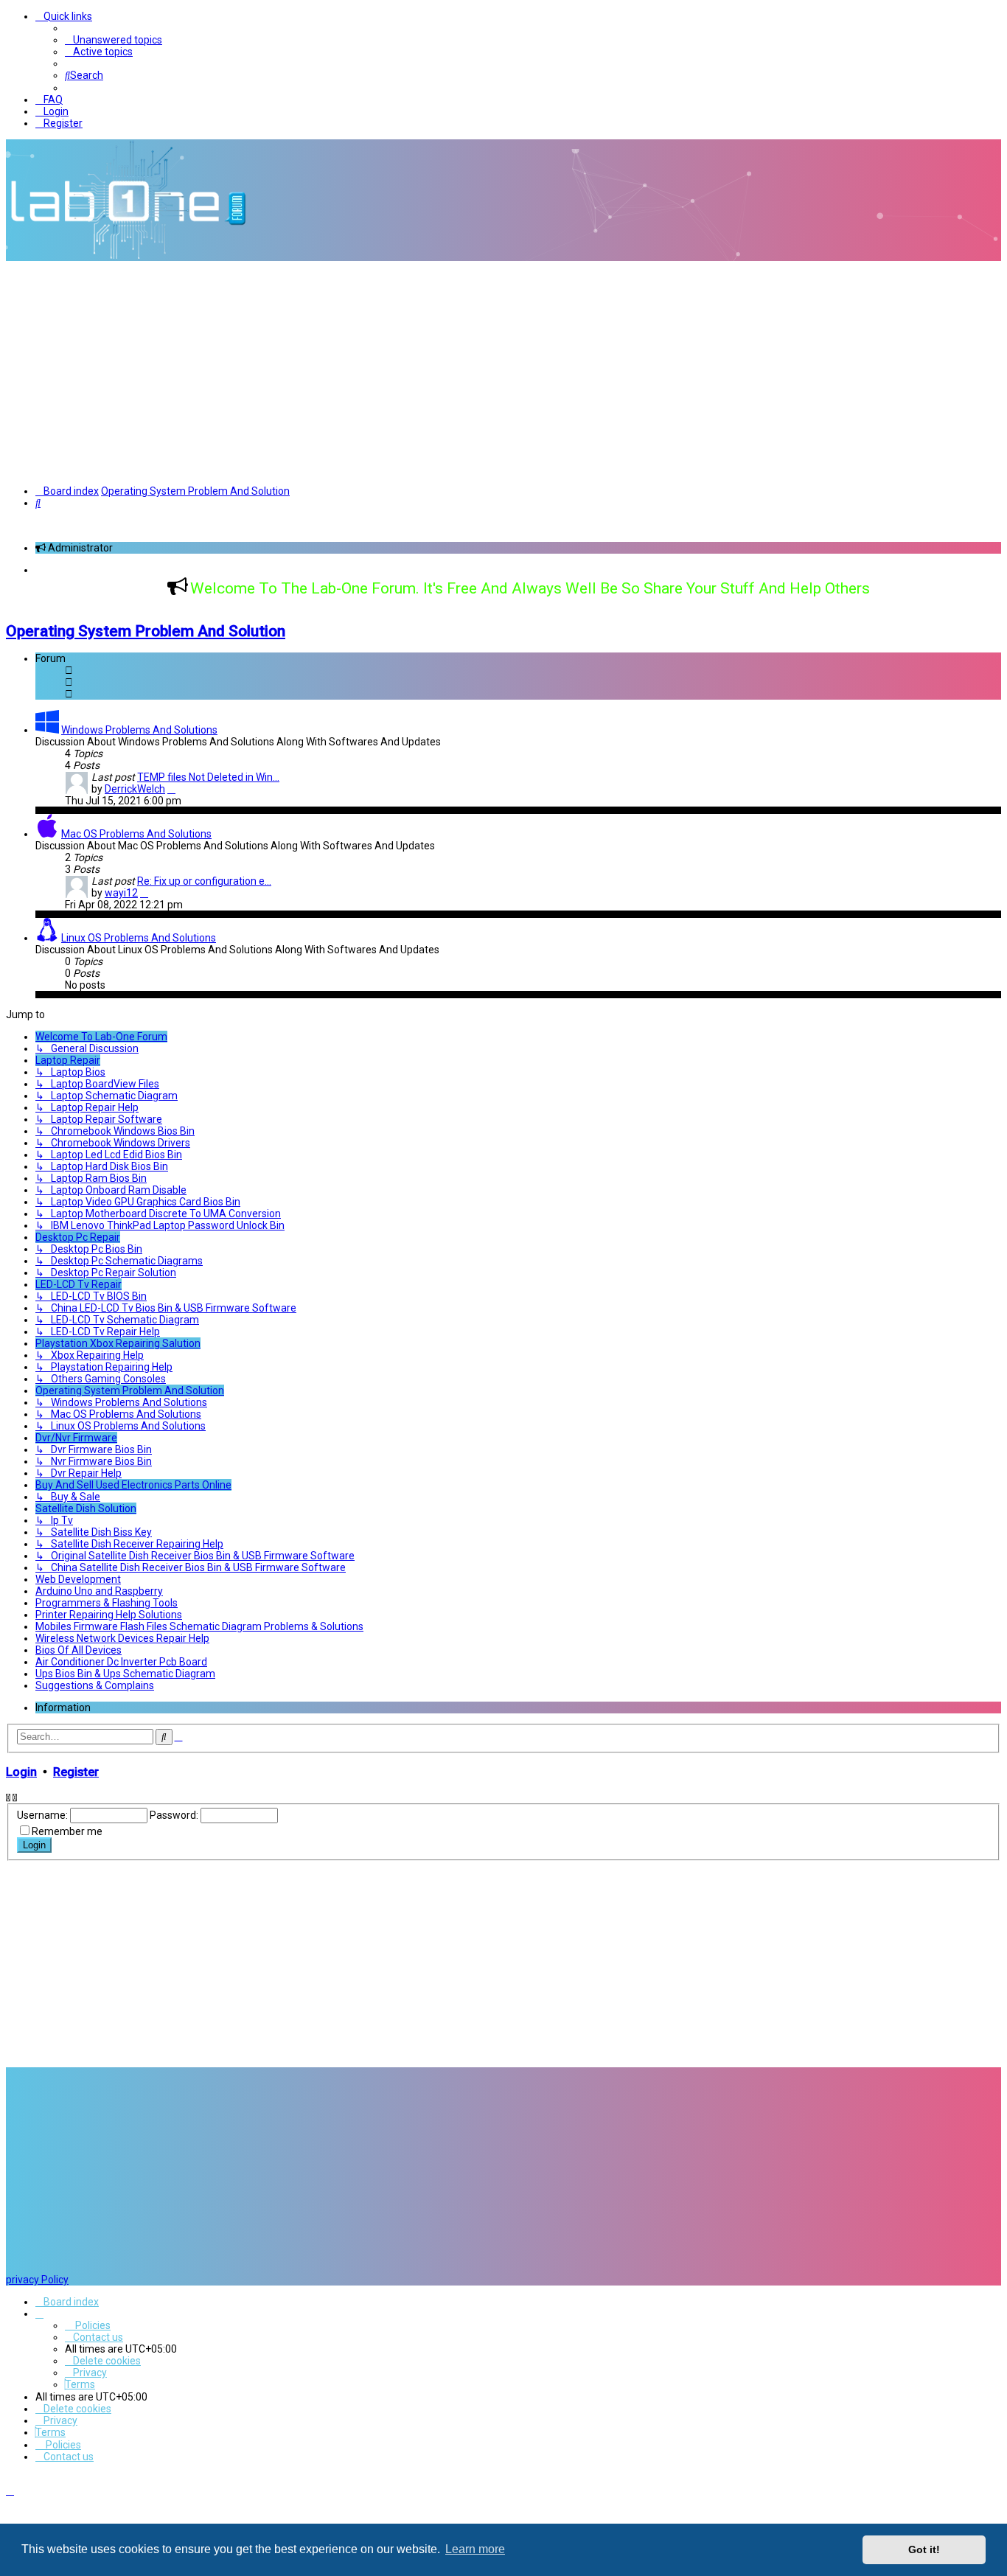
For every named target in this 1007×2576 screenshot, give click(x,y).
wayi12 (121, 893)
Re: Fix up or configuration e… (204, 881)
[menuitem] (114, 40)
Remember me (67, 1831)
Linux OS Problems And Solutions (139, 938)
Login (21, 1772)
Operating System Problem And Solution (146, 631)
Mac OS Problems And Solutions (136, 834)
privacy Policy (37, 2280)
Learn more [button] (475, 2549)
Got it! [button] (924, 2549)
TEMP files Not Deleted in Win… (208, 777)
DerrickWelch (135, 789)
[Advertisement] (503, 372)
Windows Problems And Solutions (139, 730)
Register (76, 1772)
